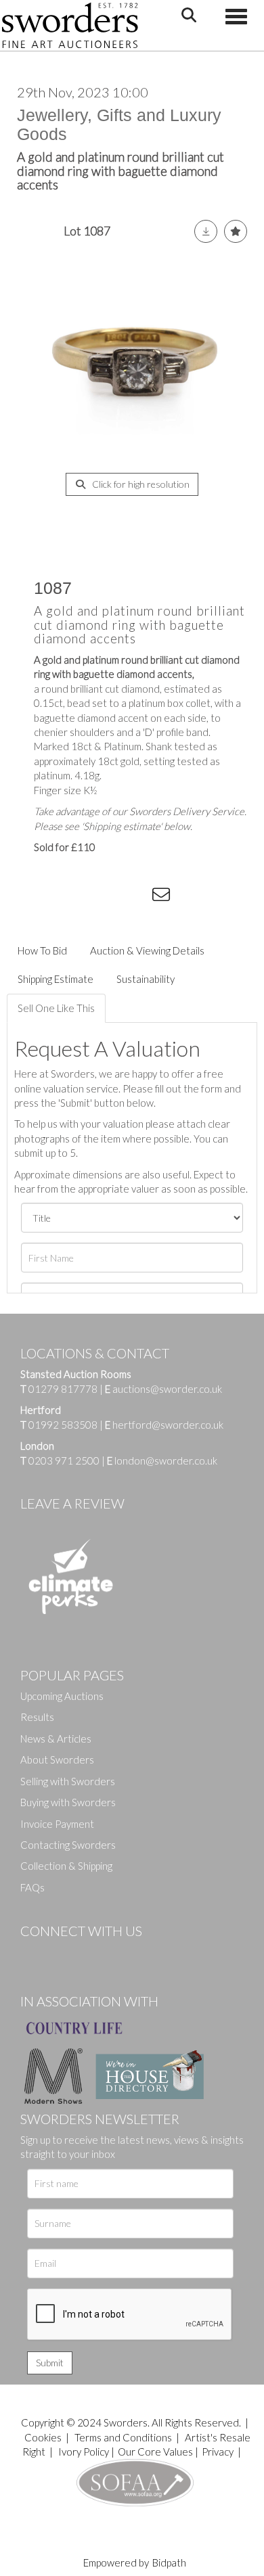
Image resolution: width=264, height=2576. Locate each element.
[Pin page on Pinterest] (108, 897)
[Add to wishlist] (236, 231)
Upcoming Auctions (62, 1696)
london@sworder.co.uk (162, 1460)
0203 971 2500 (64, 1460)
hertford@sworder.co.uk (168, 1425)
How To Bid (42, 950)
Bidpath (169, 2562)
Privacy (218, 2452)
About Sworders (57, 1759)
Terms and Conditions (124, 2437)
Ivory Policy (84, 2452)
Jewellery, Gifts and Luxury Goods (119, 124)
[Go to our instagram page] (136, 897)
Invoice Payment (57, 1824)
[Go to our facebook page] (33, 1954)
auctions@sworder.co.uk (163, 1389)
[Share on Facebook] (53, 897)
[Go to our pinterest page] (88, 1954)
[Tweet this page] (81, 897)
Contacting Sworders (68, 1845)
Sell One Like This (56, 1008)
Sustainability (146, 979)
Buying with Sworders (68, 1802)
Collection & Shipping (66, 1866)
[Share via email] (163, 897)
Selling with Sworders (68, 1781)
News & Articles (56, 1739)
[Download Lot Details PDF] (206, 231)
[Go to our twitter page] (61, 1954)
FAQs (32, 1887)
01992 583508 (63, 1425)
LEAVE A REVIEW (72, 1503)
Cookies (43, 2437)
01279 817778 (63, 1389)
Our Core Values (155, 2452)
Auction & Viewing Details (147, 950)
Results (37, 1717)
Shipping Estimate (56, 979)
